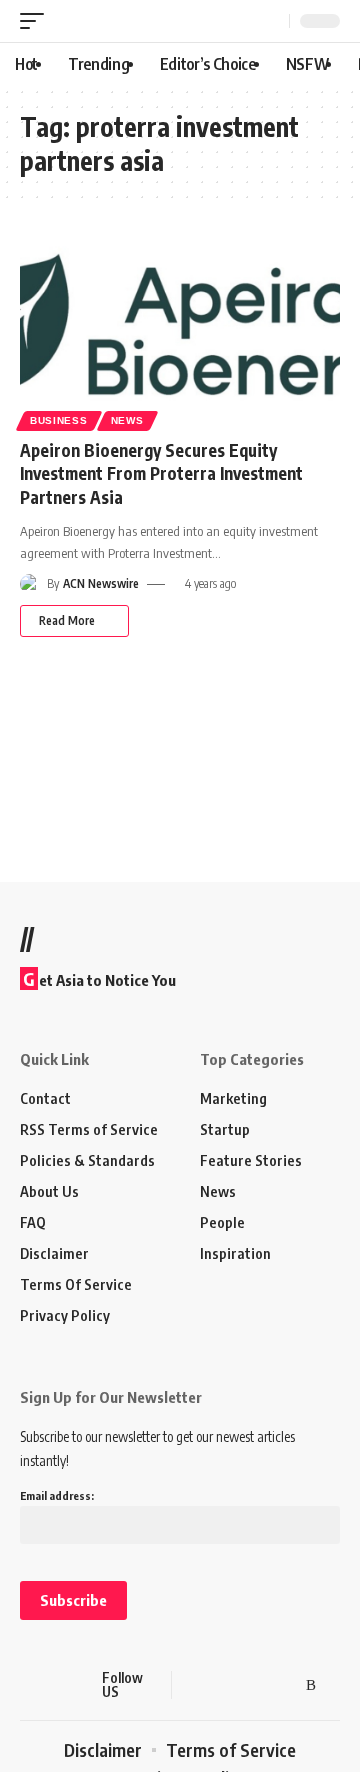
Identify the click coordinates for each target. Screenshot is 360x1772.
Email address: (57, 1495)
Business (59, 420)
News (127, 420)
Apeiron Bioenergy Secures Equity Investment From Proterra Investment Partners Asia (161, 474)
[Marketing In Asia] (55, 1685)
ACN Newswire (101, 583)
